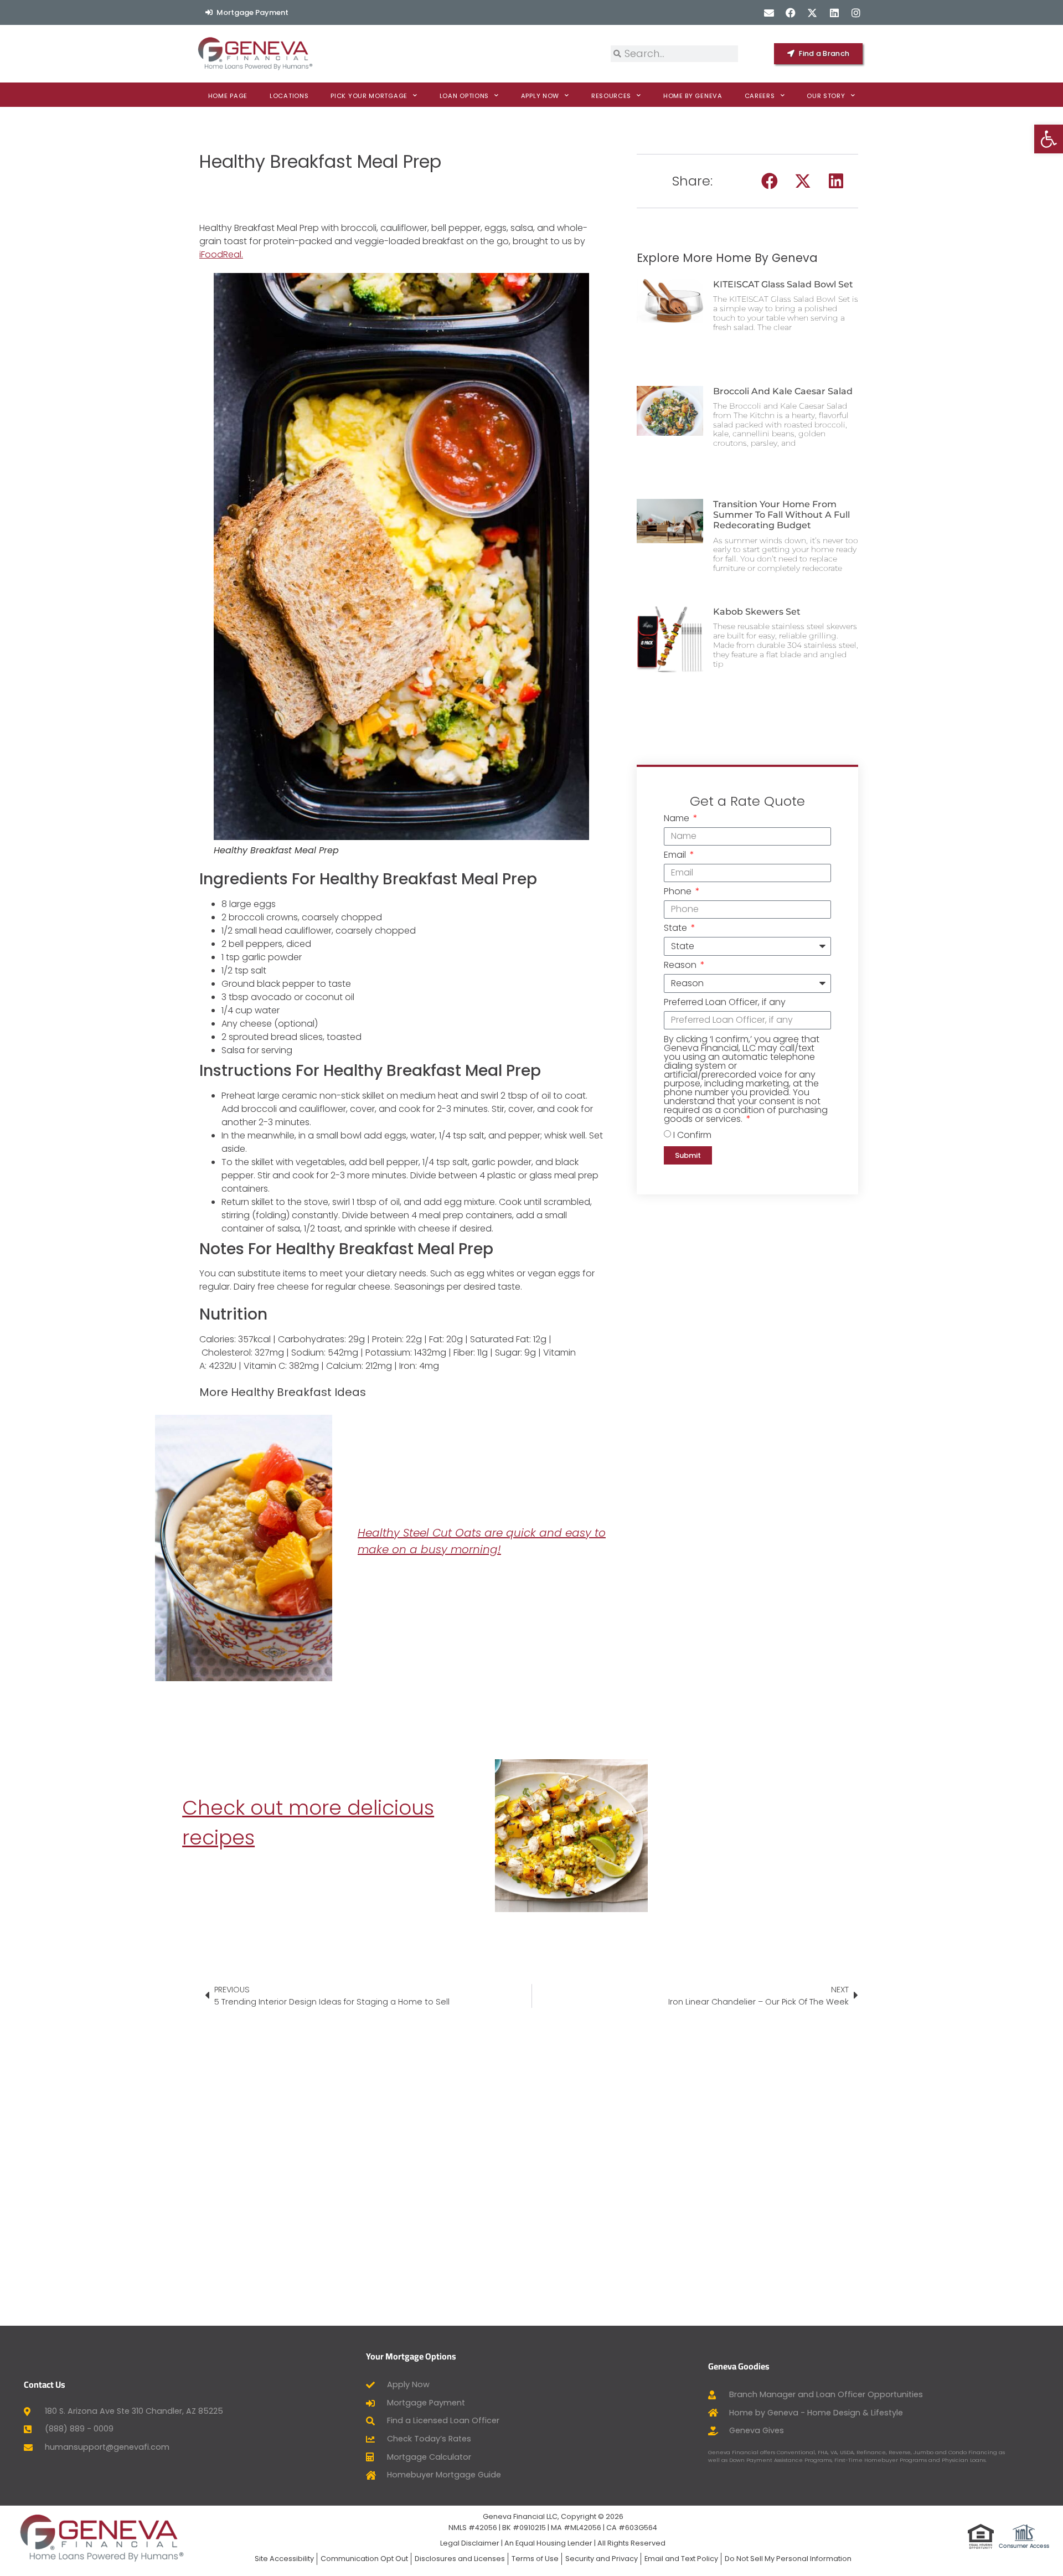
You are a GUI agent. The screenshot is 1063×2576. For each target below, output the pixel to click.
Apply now (540, 96)
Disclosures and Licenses (460, 2559)
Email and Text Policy (681, 2559)
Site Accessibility (284, 2559)
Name (678, 819)
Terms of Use (535, 2559)
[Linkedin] (834, 12)
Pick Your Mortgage (369, 96)
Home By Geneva (693, 96)
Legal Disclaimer (470, 2543)
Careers (760, 96)
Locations (289, 96)
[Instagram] (856, 12)
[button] (770, 181)
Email (676, 856)
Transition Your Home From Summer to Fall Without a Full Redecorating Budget (781, 515)
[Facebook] (791, 12)
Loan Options (464, 96)
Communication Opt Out (364, 2559)
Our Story (826, 96)
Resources (611, 96)
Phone (679, 892)
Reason (681, 966)
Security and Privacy (602, 2559)
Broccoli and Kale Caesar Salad (783, 391)
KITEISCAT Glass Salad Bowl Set (783, 284)
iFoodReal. (221, 254)
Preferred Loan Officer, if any (725, 1003)
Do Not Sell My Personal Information (788, 2559)
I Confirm (692, 1134)
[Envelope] (769, 12)
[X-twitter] (812, 12)
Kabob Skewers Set (757, 612)
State (677, 929)
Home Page (228, 96)
